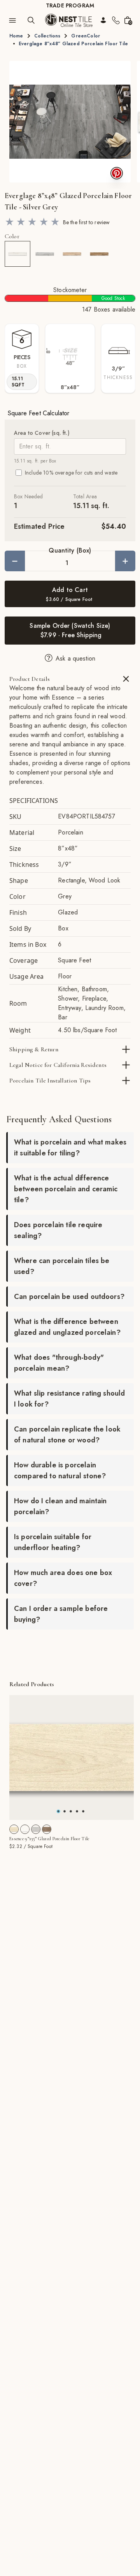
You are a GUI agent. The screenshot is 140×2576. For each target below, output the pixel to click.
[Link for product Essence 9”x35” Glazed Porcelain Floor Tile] (72, 1757)
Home (16, 36)
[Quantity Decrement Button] (15, 561)
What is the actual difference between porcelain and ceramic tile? (66, 1189)
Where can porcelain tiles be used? (62, 1266)
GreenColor (86, 36)
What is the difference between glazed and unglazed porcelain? (67, 1327)
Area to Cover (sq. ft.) (42, 433)
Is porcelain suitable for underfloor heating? (53, 1542)
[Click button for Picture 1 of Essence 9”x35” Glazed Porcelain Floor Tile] (65, 1811)
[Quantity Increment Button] (125, 561)
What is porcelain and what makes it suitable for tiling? (70, 1148)
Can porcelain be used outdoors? (69, 1297)
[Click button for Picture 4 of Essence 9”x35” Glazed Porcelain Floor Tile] (83, 1811)
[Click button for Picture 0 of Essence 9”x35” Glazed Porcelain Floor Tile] (58, 1811)
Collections (47, 36)
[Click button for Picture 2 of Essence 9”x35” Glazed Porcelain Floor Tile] (71, 1811)
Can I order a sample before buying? (61, 1614)
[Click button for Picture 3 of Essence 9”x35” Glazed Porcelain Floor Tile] (77, 1811)
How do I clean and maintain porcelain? (60, 1506)
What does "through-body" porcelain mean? (59, 1363)
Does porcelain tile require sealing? (58, 1230)
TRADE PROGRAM (70, 5)
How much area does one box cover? (63, 1578)
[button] (70, 122)
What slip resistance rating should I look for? (69, 1399)
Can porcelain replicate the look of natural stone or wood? (67, 1435)
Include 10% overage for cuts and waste (71, 473)
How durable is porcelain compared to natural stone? (60, 1470)
